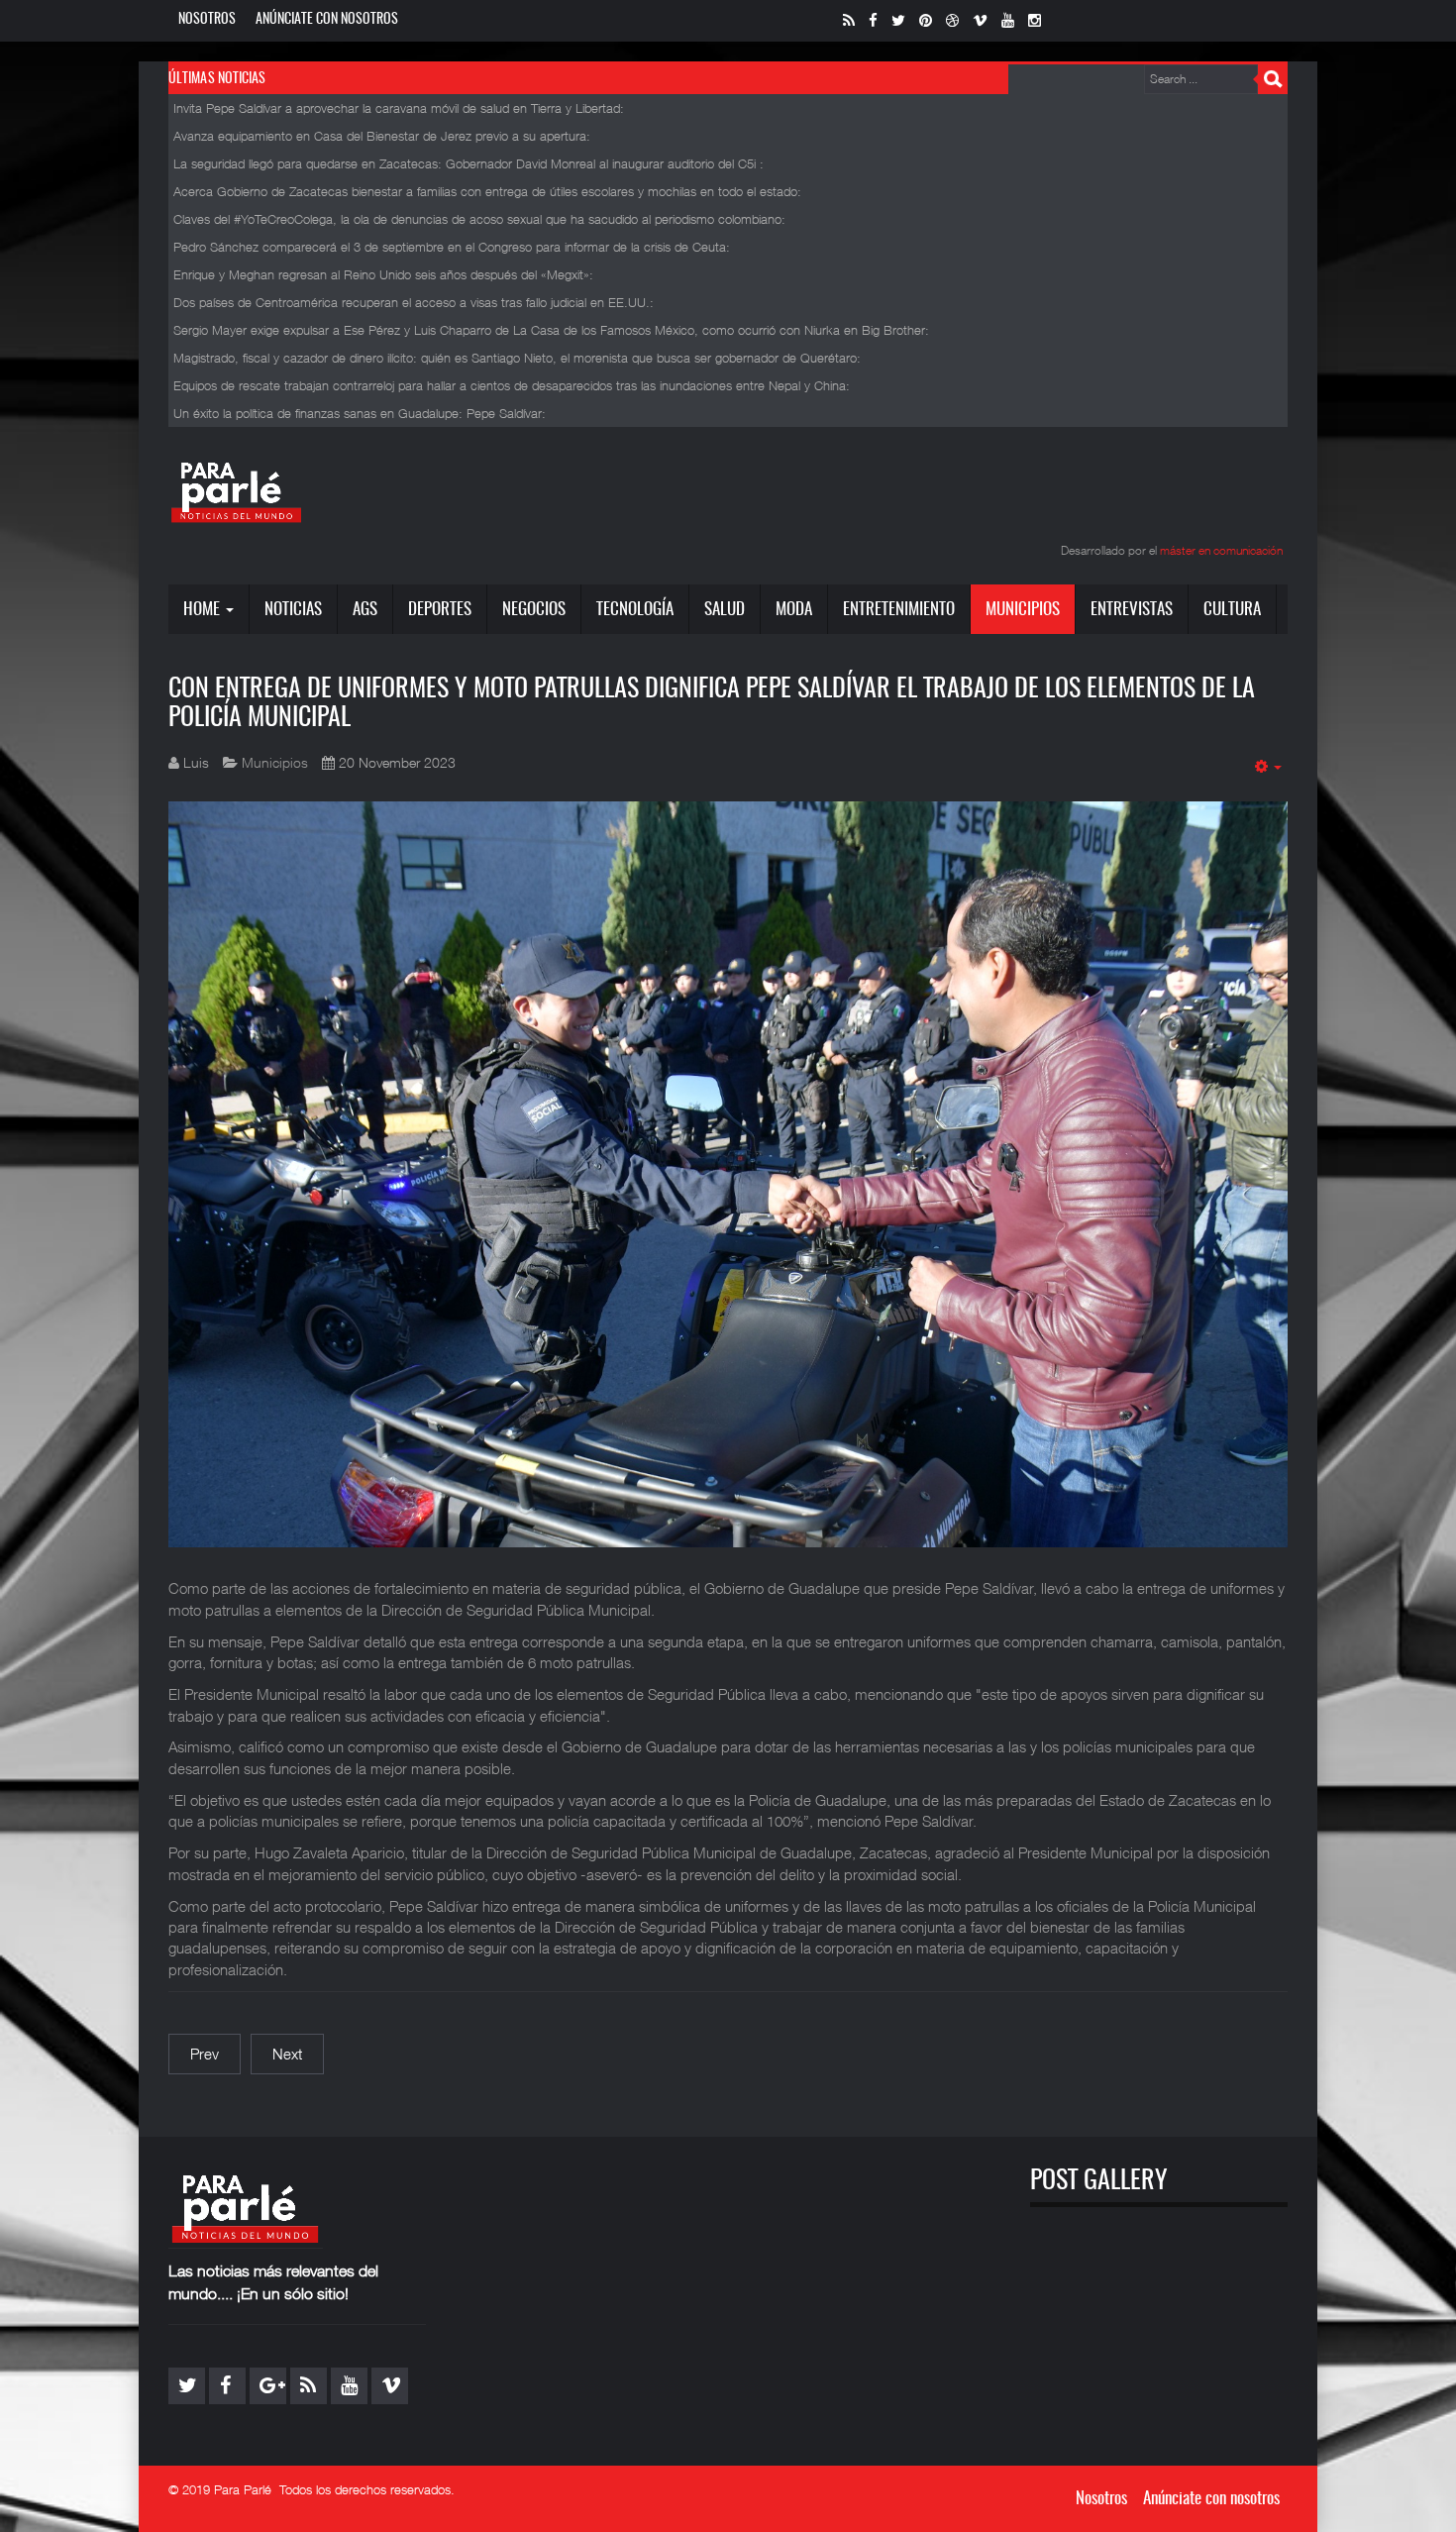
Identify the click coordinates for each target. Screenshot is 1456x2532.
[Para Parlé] (237, 491)
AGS (365, 610)
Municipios (1023, 610)
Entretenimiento (899, 610)
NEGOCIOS (534, 610)
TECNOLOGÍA (635, 610)
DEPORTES (440, 610)
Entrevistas (1132, 610)
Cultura (1232, 610)
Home (204, 610)
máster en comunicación (1221, 550)
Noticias (293, 610)
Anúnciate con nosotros (327, 20)
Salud (725, 610)
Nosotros (207, 20)
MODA (794, 610)
